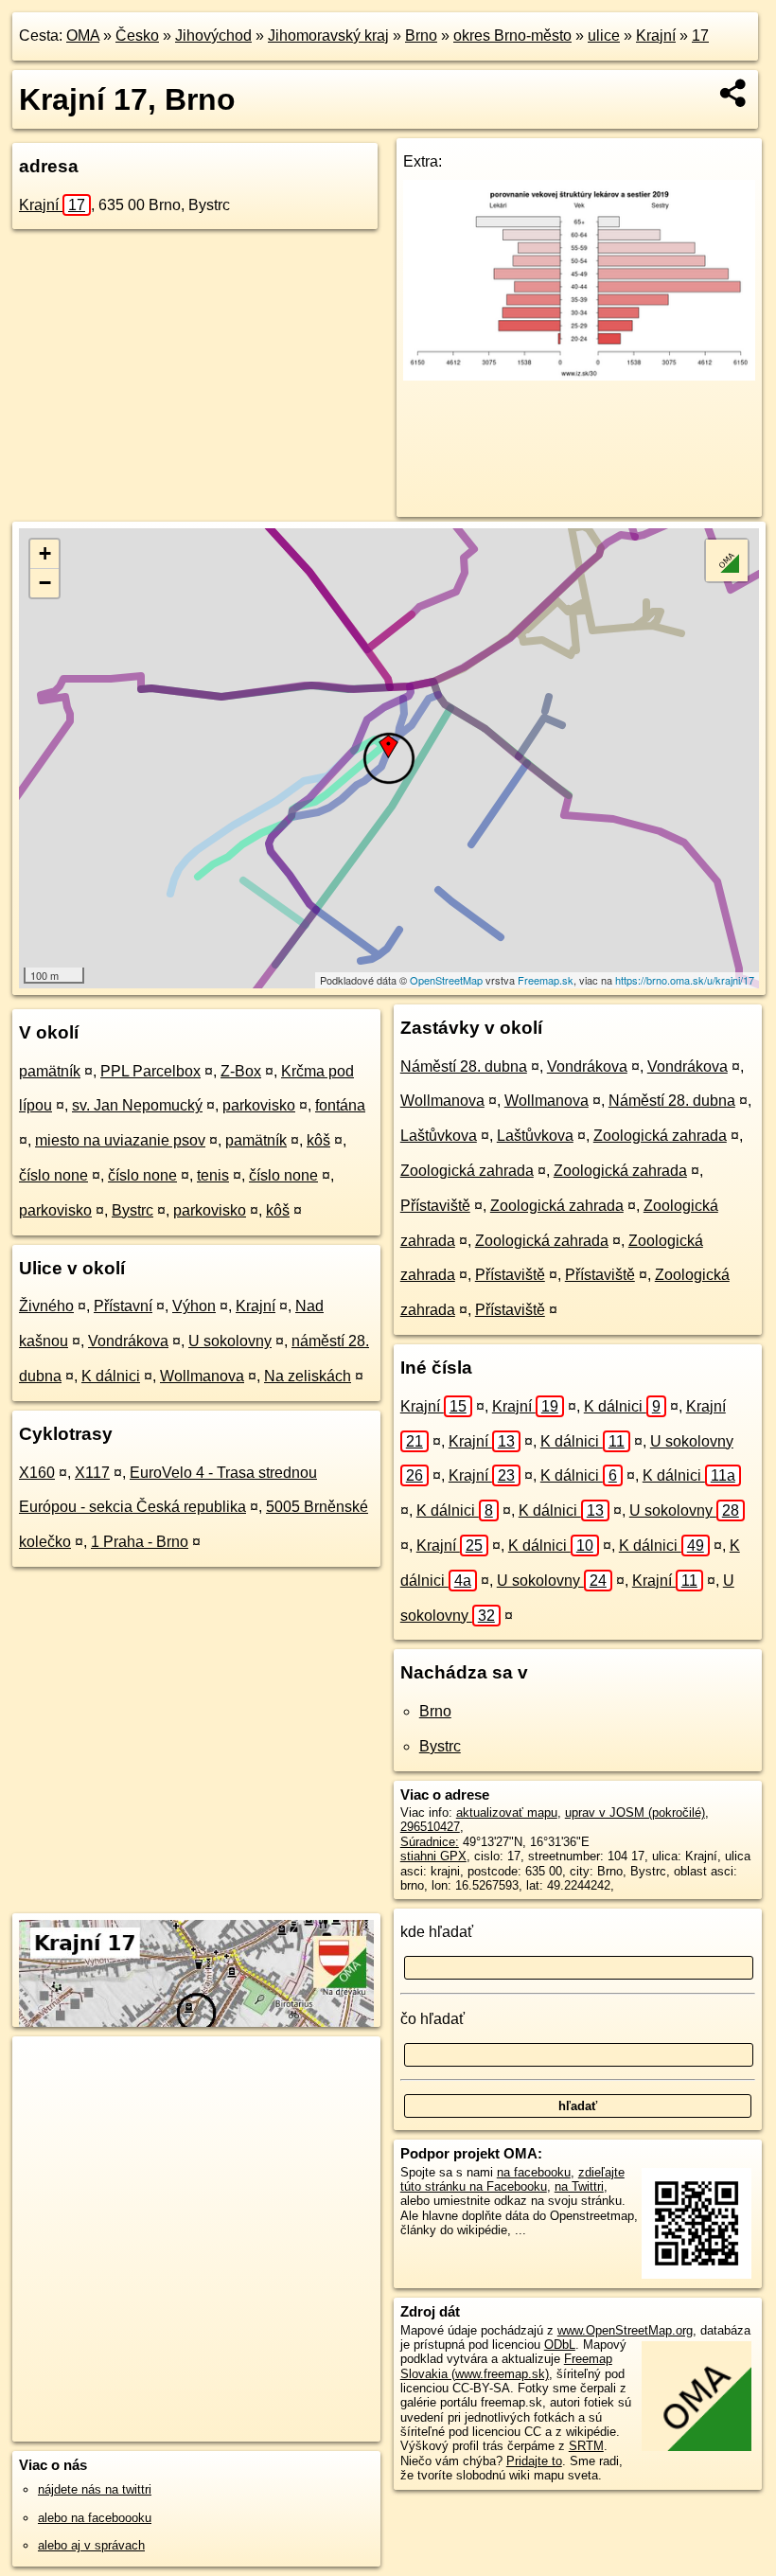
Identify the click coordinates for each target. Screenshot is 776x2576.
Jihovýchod (213, 36)
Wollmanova (202, 1376)
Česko (137, 36)
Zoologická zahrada (660, 1136)
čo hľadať (432, 2019)
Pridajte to (534, 2461)
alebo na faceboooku (95, 2518)
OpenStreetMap (446, 980)
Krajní (656, 36)
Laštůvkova (439, 1136)
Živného (46, 1306)
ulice (604, 36)
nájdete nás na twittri (95, 2489)
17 (700, 36)
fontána (340, 1105)
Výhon (194, 1306)
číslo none (53, 1175)
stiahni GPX (433, 1856)
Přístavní (123, 1306)
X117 (92, 1473)
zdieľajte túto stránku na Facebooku (512, 2179)
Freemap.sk (546, 980)
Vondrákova (128, 1341)
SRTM (586, 2446)
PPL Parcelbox (150, 1071)
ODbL (560, 2345)
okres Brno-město (512, 36)
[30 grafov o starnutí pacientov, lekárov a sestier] (579, 375)
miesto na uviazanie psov (120, 1140)
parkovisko (259, 1105)
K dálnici (111, 1376)
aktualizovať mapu (507, 1812)
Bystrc (132, 1210)
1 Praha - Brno (140, 1542)
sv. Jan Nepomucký (137, 1105)
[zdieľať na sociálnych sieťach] (734, 93)
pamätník (50, 1071)
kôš (318, 1140)
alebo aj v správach (91, 2545)
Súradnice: (430, 1842)
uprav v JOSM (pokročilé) (635, 1812)
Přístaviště (435, 1206)
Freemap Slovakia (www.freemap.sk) (506, 2366)
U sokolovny (230, 1341)
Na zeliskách (308, 1376)
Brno (421, 36)
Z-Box (241, 1071)
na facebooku (534, 2172)
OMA (83, 36)
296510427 (430, 1827)
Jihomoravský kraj (328, 36)
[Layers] (727, 560)
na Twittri (579, 2186)
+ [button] (45, 553)
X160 (37, 1473)
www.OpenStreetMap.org (625, 2330)
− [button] (45, 583)
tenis (213, 1175)
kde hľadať (437, 1932)
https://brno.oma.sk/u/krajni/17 (685, 980)
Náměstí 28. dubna (464, 1066)
